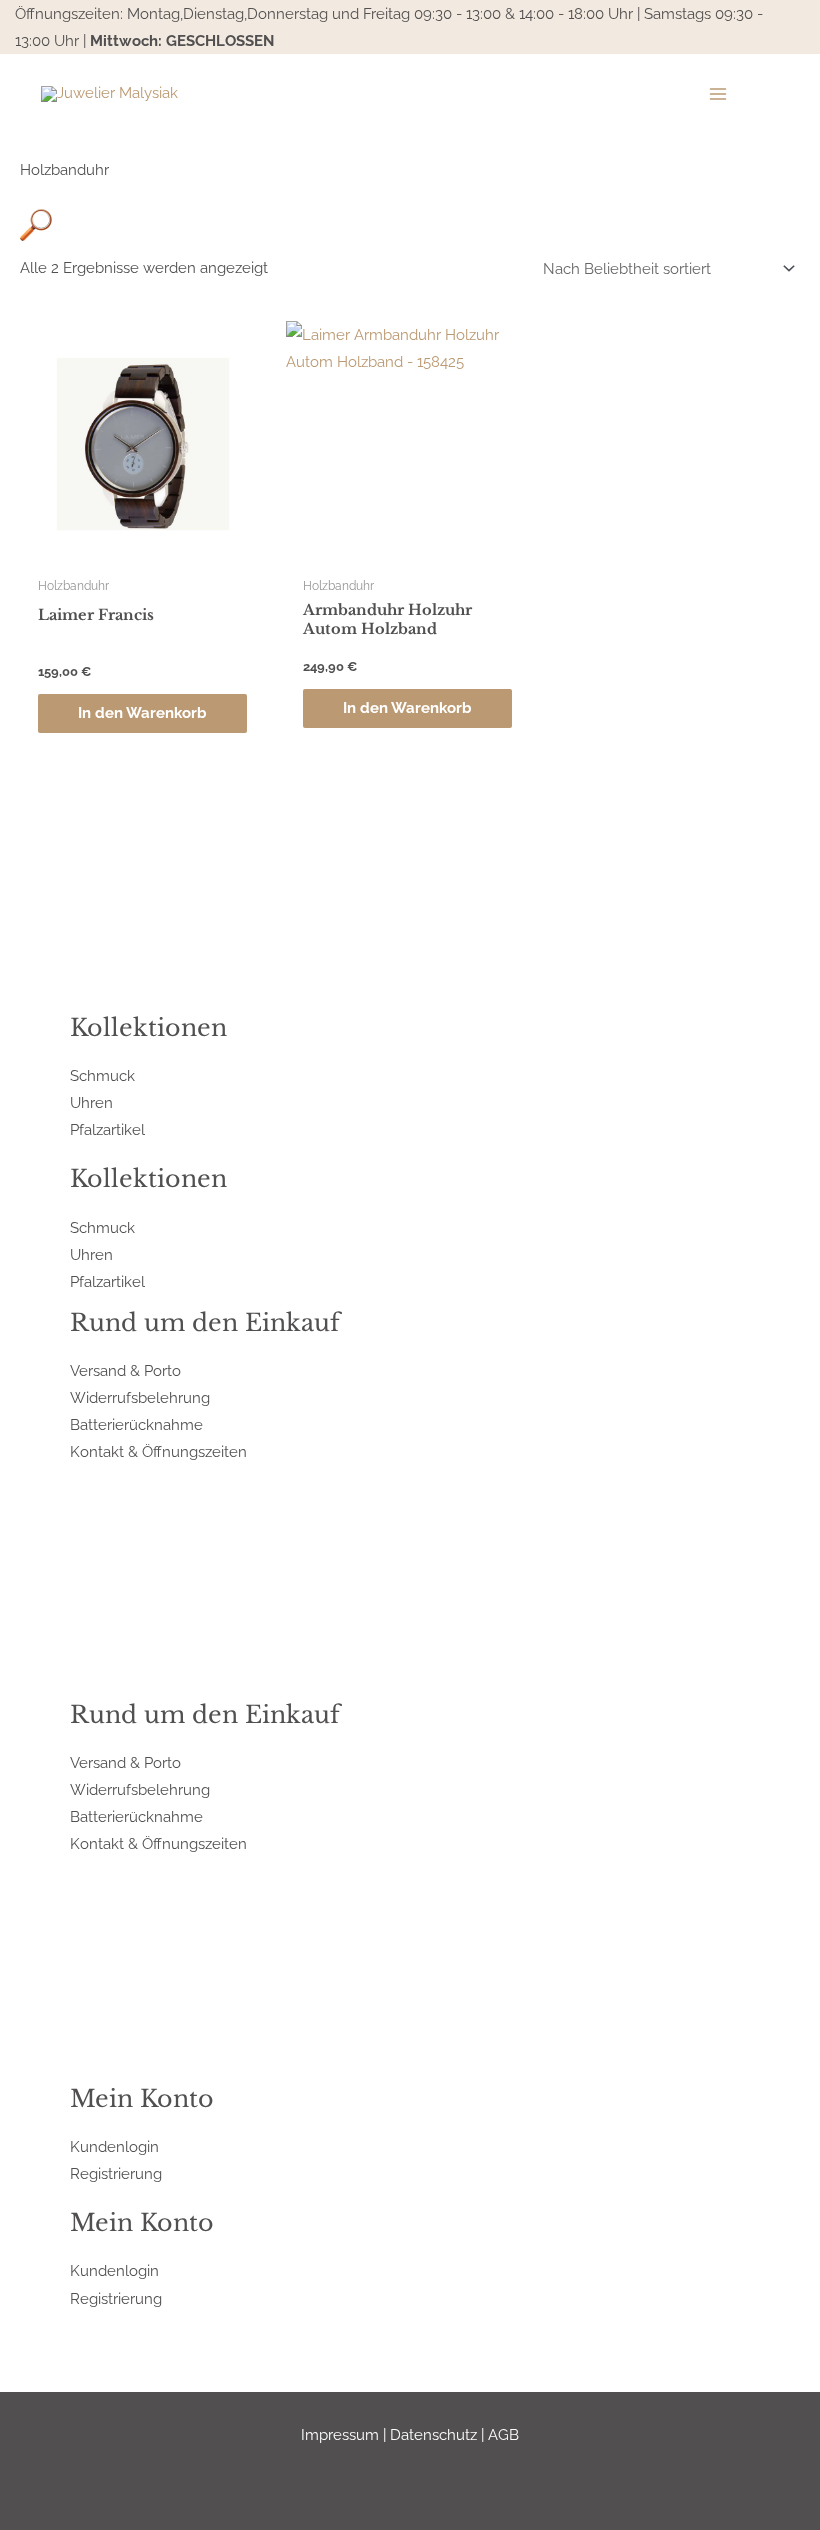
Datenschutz (433, 2434)
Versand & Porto (125, 1370)
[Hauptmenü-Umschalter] (718, 94)
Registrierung (116, 2173)
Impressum (340, 2434)
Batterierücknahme (136, 1424)
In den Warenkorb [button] (142, 712)
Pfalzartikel (107, 1129)
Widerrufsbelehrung (140, 1397)
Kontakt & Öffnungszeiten (158, 1451)
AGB (503, 2434)
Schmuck (102, 1075)
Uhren (91, 1102)
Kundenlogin (114, 2146)
